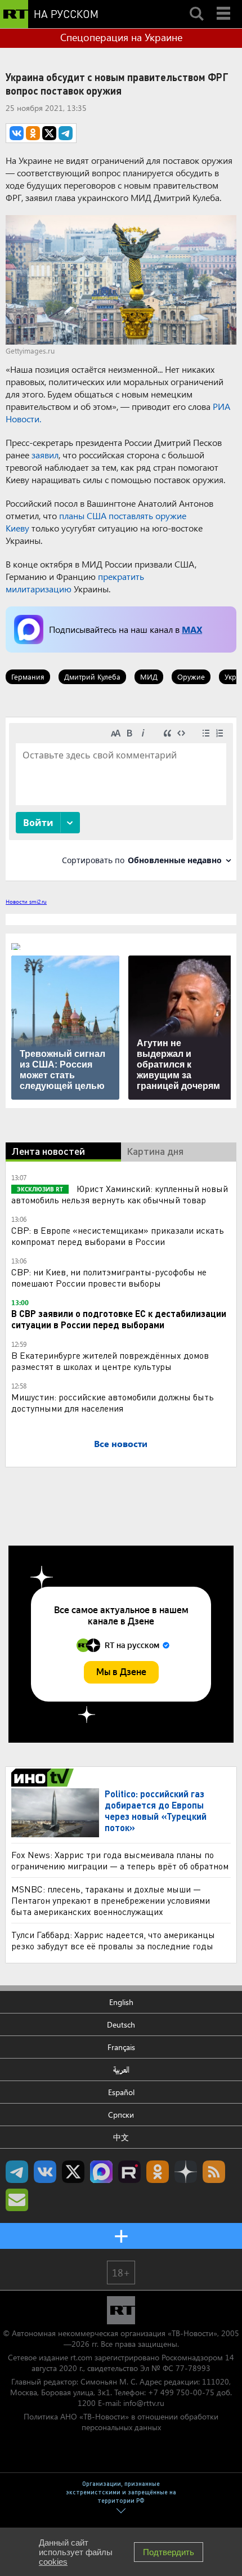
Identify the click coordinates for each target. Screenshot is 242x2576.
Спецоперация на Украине (121, 37)
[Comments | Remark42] (121, 798)
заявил (45, 455)
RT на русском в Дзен (186, 2172)
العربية (121, 2070)
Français (121, 2047)
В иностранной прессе (44, 1778)
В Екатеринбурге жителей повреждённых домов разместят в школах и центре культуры (110, 1361)
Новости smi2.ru (26, 901)
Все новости (121, 1443)
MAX (192, 629)
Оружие (191, 677)
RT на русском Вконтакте (45, 2172)
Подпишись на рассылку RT (17, 2200)
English (121, 2002)
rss (214, 2172)
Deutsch (121, 2024)
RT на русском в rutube (129, 2172)
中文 (121, 2137)
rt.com (81, 2357)
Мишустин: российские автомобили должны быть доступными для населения (113, 1402)
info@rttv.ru (144, 2403)
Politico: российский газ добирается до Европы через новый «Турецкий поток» (156, 1811)
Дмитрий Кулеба (92, 677)
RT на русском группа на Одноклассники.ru (158, 2172)
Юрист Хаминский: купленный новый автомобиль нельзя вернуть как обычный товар (120, 1194)
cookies (53, 2562)
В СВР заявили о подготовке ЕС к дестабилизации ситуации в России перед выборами (119, 1319)
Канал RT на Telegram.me (17, 2172)
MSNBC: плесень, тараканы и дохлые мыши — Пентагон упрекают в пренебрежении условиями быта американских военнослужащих (111, 1900)
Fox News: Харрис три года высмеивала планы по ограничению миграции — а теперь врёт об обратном (120, 1860)
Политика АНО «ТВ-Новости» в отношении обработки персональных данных (121, 2422)
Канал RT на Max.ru (101, 2172)
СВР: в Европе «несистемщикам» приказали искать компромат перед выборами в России (118, 1236)
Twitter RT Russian (73, 2172)
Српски (121, 2115)
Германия (28, 677)
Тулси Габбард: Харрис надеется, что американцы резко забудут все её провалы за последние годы (113, 1940)
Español (121, 2092)
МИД (149, 677)
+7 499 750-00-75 (181, 2392)
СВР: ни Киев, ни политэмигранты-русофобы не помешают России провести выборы (109, 1277)
